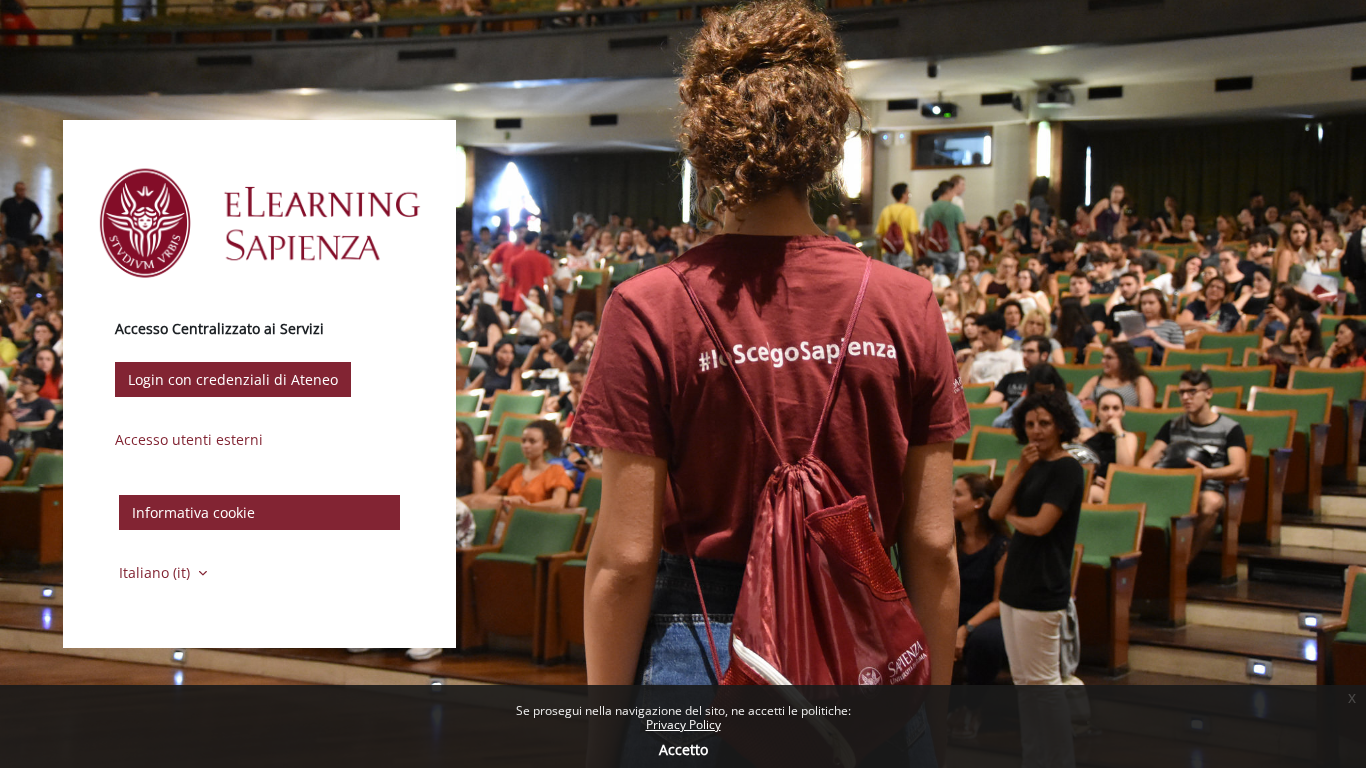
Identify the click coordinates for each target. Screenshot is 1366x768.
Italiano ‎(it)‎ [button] (156, 572)
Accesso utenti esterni (189, 439)
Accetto (683, 749)
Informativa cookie (193, 512)
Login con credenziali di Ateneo (233, 379)
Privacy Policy (683, 724)
